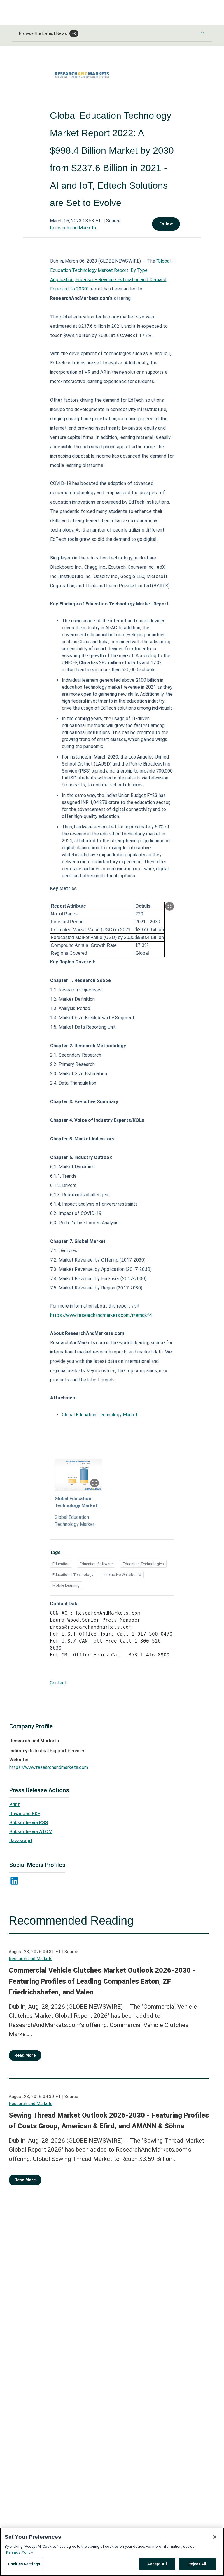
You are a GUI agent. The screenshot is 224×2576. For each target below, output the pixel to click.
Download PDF (25, 1814)
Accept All (157, 2564)
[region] (112, 2552)
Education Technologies (143, 1564)
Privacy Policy (20, 2552)
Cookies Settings (24, 2564)
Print (15, 1805)
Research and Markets (73, 228)
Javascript (21, 1841)
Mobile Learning (66, 1585)
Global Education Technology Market (100, 1415)
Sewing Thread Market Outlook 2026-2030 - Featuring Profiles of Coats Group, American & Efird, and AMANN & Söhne (109, 2121)
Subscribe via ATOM (31, 1832)
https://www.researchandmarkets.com (49, 1767)
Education (61, 1564)
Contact (58, 1683)
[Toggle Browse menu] (202, 33)
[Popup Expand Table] (169, 906)
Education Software (96, 1564)
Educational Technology (73, 1575)
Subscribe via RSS (29, 1823)
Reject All (197, 2564)
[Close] (215, 2537)
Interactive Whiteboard (122, 1575)
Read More (25, 2055)
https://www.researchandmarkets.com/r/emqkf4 (101, 1315)
